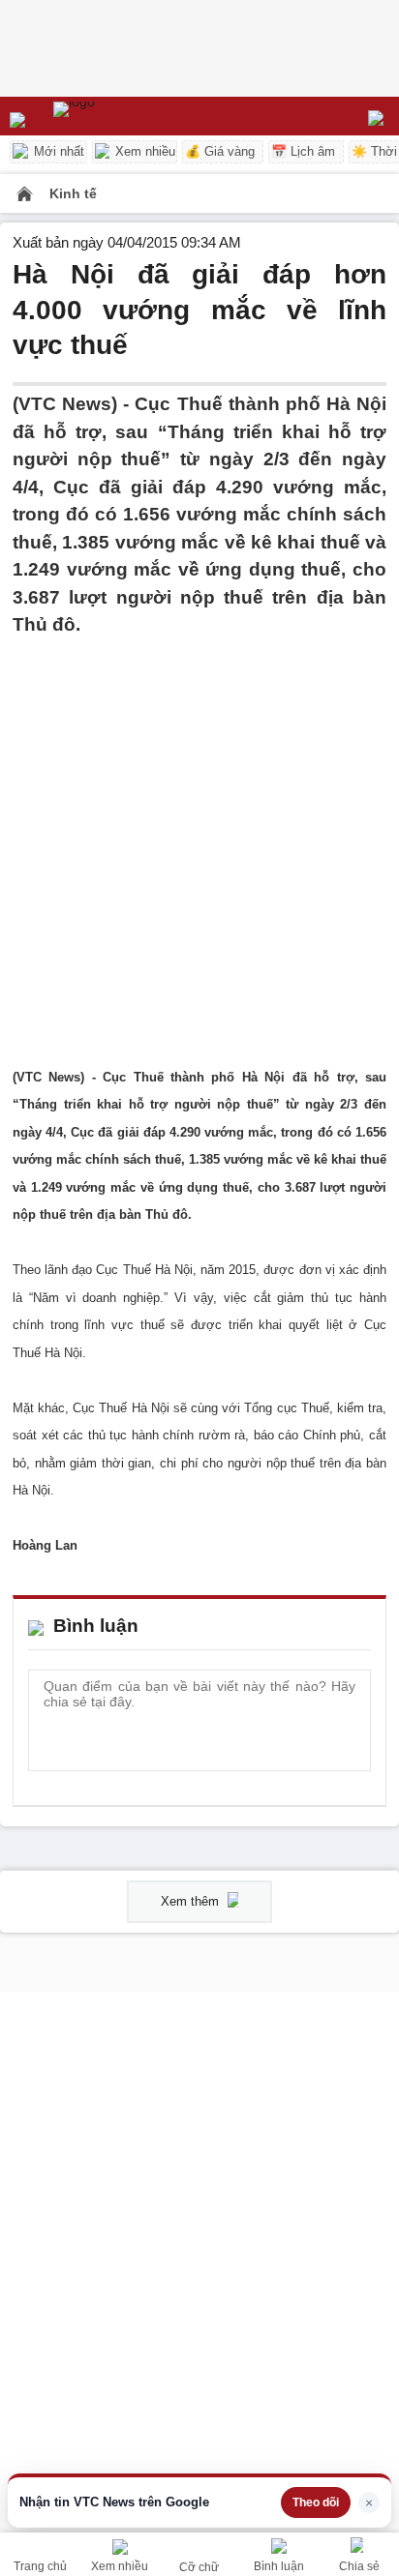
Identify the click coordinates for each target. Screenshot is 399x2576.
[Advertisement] (199, 839)
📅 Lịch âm (303, 151)
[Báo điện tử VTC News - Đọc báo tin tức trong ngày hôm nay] (119, 116)
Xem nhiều (143, 151)
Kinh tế (73, 193)
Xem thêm (192, 1901)
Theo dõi (316, 2502)
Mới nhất (57, 151)
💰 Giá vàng (220, 151)
